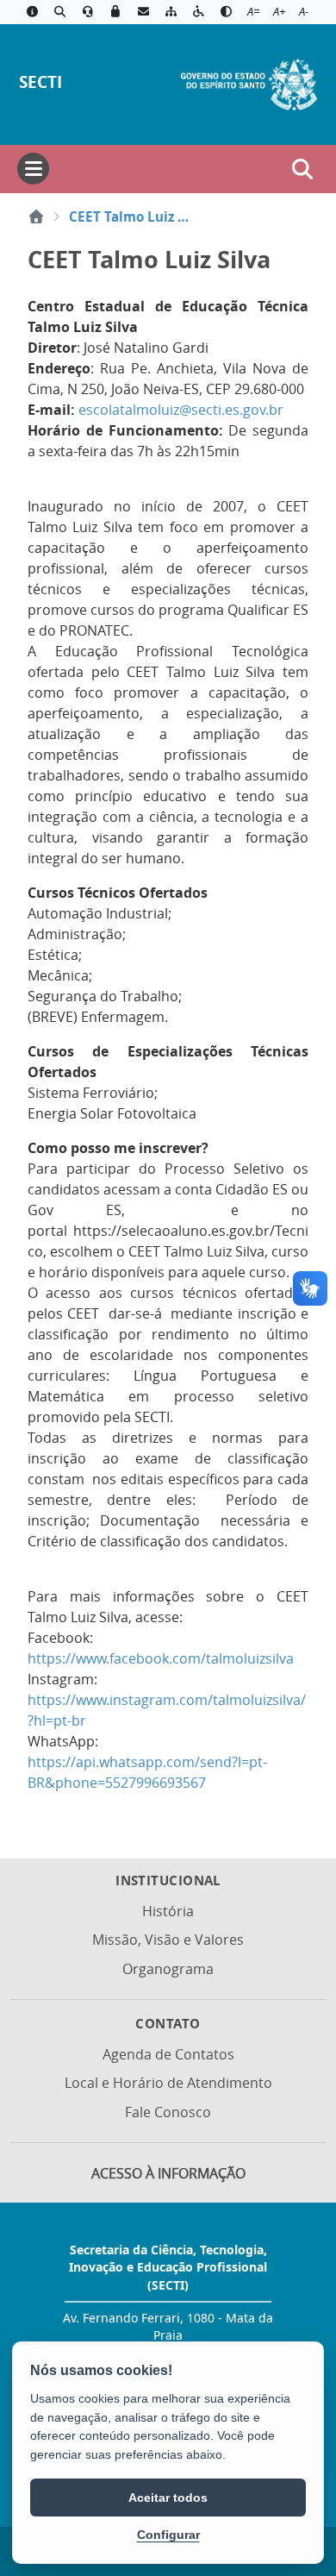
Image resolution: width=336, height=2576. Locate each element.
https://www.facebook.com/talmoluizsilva (161, 1658)
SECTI (40, 81)
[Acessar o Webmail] (143, 12)
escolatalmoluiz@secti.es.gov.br (181, 410)
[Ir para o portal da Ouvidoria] (88, 12)
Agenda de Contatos (168, 2054)
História (168, 1911)
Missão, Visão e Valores (168, 1940)
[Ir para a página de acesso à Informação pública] (32, 12)
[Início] (36, 216)
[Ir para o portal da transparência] (59, 12)
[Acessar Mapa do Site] (171, 12)
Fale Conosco (168, 2112)
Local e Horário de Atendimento (168, 2083)
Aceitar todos (168, 2498)
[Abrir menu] (33, 169)
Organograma (168, 1969)
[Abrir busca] (302, 169)
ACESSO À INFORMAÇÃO (168, 2173)
